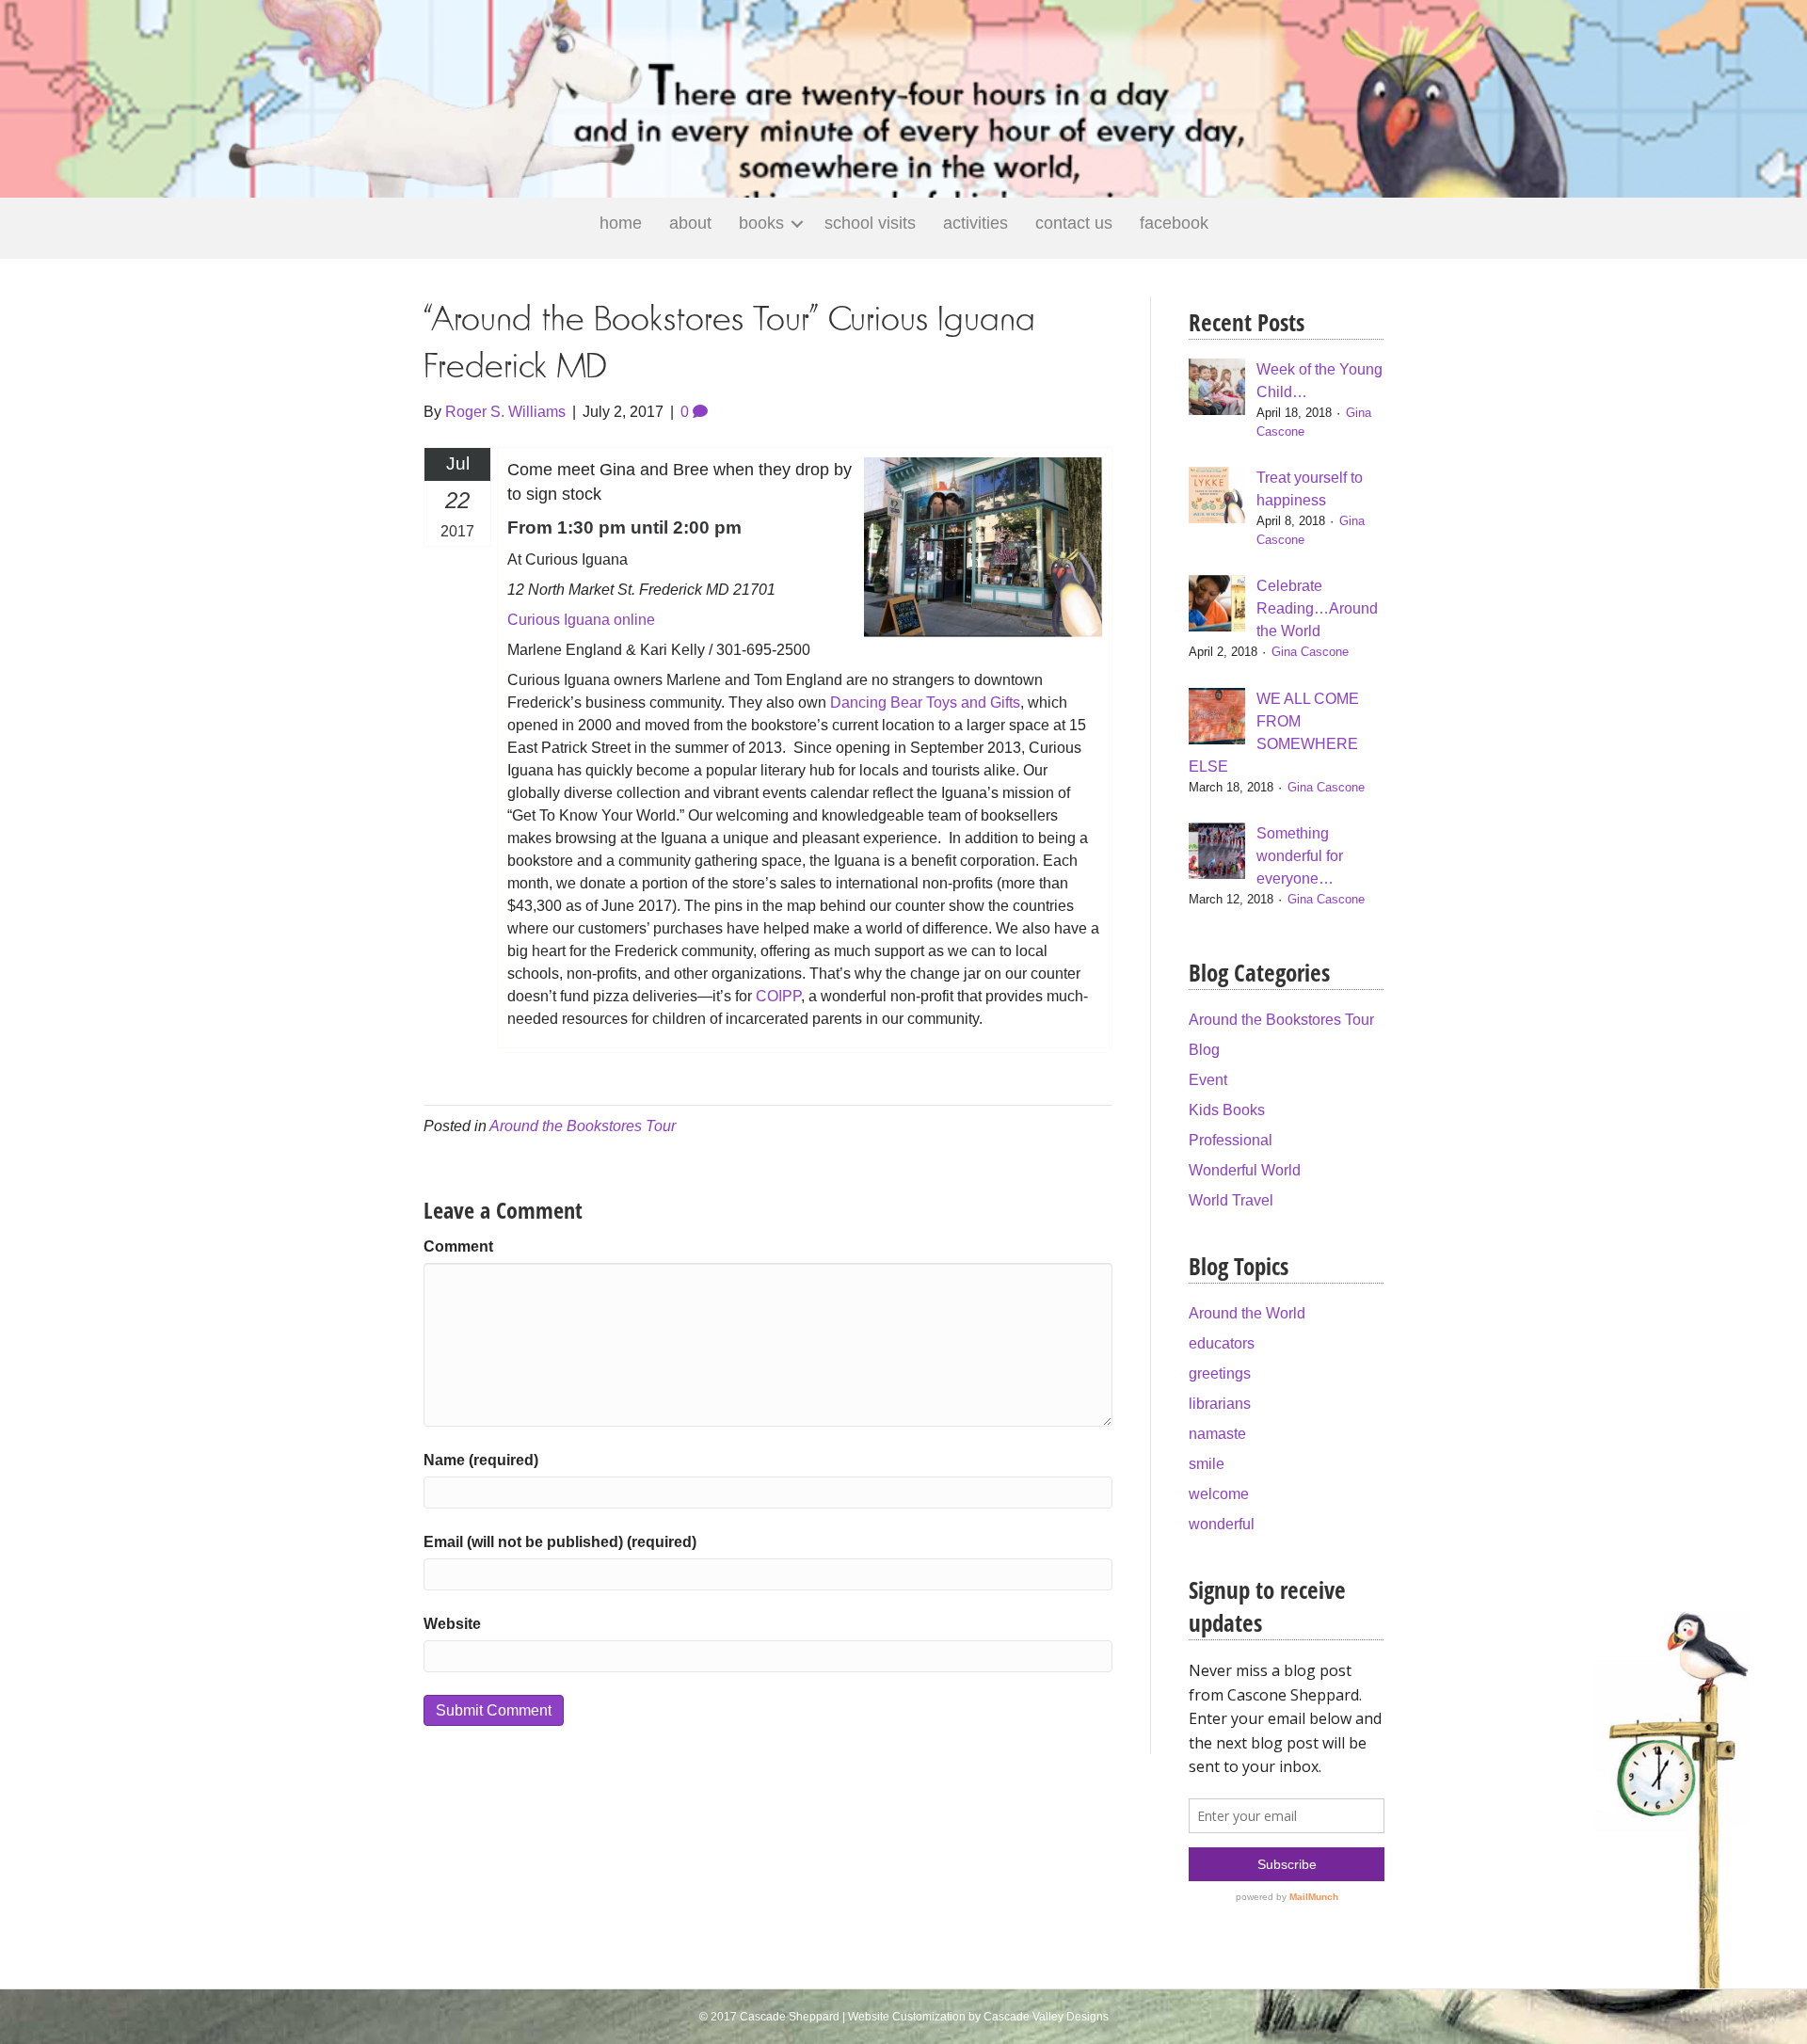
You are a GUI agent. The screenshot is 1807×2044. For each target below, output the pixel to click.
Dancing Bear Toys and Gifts (925, 703)
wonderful (1222, 1524)
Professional (1231, 1140)
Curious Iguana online (581, 620)
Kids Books (1227, 1110)
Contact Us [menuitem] (1074, 223)
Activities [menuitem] (975, 223)
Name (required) (481, 1460)
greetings (1220, 1373)
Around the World (1247, 1313)
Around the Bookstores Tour (583, 1126)
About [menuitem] (690, 223)
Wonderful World (1245, 1170)
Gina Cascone (1310, 652)
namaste (1217, 1434)
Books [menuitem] (761, 223)
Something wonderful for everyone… (1300, 856)
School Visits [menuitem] (870, 223)
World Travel (1231, 1200)
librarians (1220, 1404)
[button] (797, 224)
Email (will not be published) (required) (560, 1542)
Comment (458, 1246)
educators (1222, 1343)
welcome (1219, 1494)
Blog (1204, 1050)
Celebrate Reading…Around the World (1317, 608)
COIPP (778, 996)
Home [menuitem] (621, 223)
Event (1208, 1080)
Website (452, 1624)
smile (1207, 1464)
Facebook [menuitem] (1174, 223)
